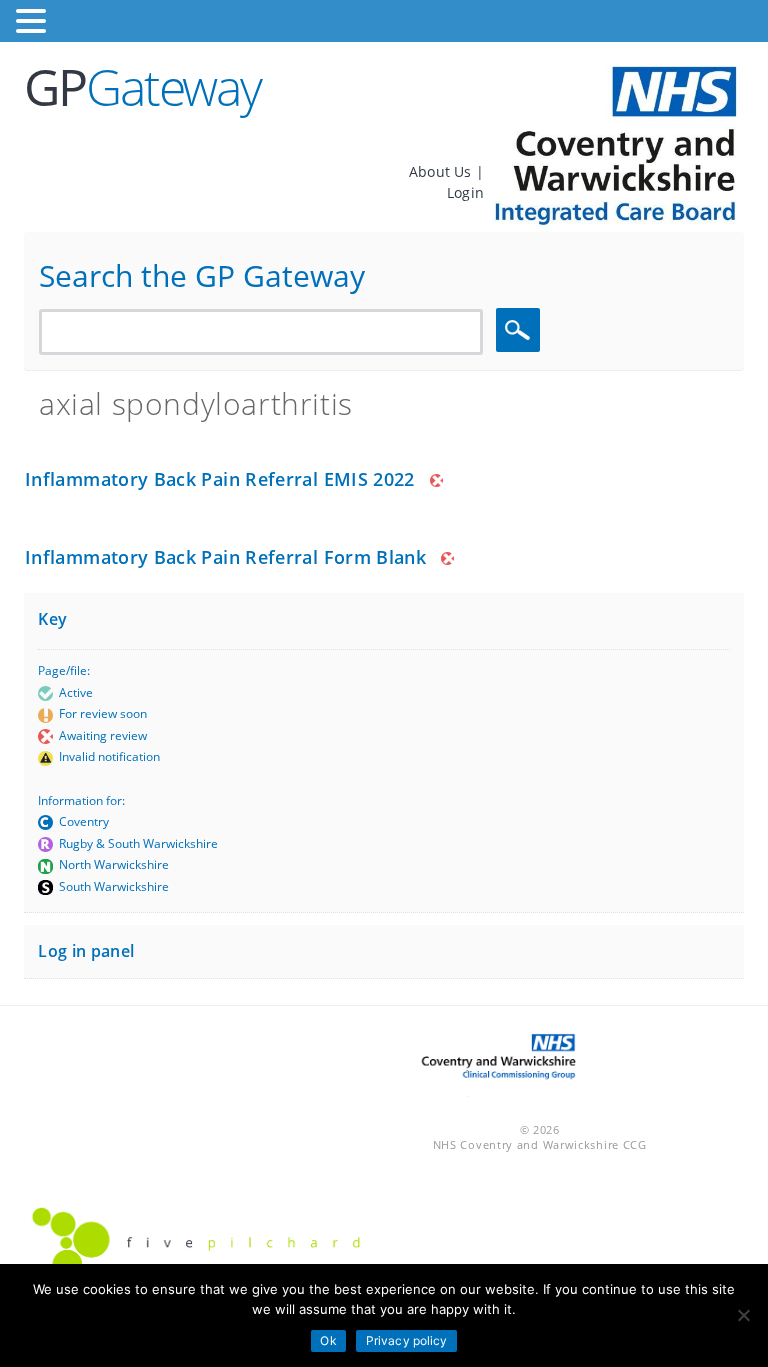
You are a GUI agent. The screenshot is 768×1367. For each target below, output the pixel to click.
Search (521, 330)
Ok (328, 1340)
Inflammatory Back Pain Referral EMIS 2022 (220, 479)
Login (465, 192)
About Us (442, 171)
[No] (743, 1315)
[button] (34, 21)
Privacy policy (407, 1340)
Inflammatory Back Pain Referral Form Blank (225, 557)
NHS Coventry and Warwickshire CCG (540, 1144)
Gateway (142, 87)
